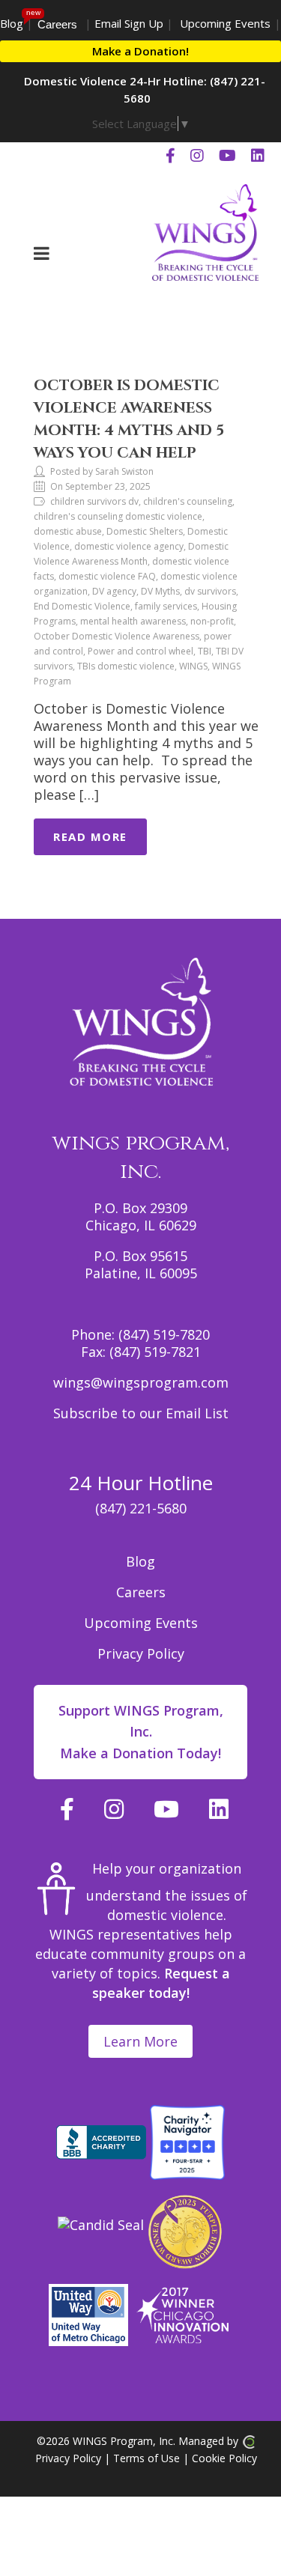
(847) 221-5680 (141, 1508)
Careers (57, 24)
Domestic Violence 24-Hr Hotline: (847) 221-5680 (145, 89)
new (33, 12)
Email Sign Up (129, 23)
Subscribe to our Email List (141, 1413)
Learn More (140, 2041)
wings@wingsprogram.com (141, 1382)
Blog (12, 23)
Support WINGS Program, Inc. (141, 1732)
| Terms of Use (140, 2458)
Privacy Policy (141, 1653)
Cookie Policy (224, 2458)
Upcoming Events (225, 23)
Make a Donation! (140, 51)
